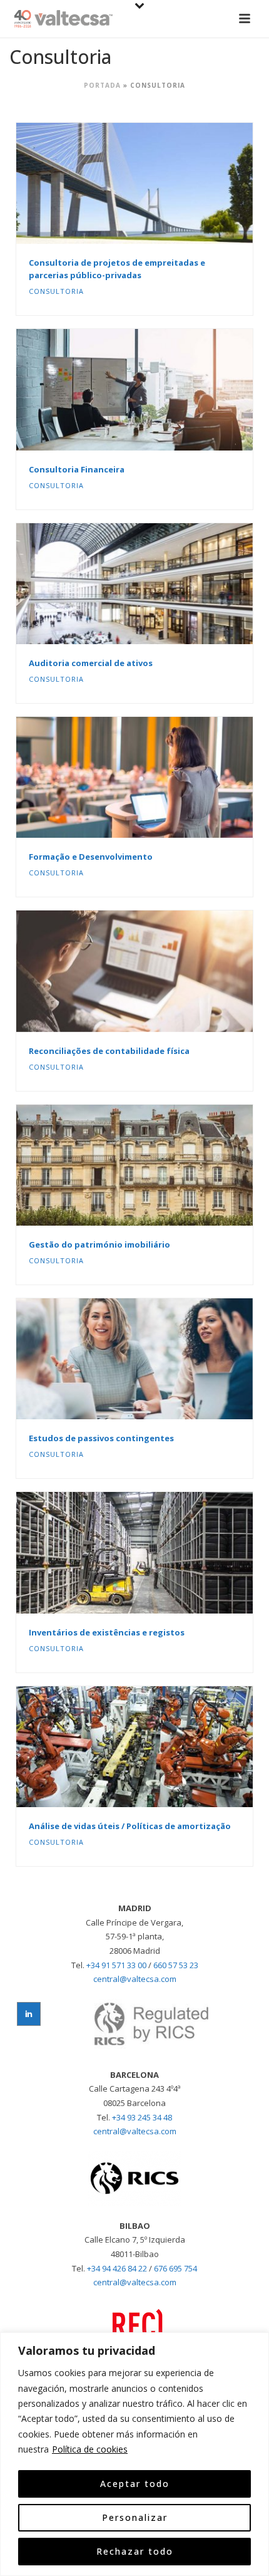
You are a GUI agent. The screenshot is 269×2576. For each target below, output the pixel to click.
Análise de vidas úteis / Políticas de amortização (130, 1826)
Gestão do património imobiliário (99, 1244)
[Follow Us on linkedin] (29, 2014)
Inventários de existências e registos (107, 1632)
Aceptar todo (135, 2484)
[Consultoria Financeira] (161, 390)
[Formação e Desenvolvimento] (161, 778)
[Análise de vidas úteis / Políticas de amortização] (161, 1746)
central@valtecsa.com (135, 1979)
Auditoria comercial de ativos (91, 663)
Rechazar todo (135, 2551)
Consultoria (56, 291)
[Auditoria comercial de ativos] (161, 583)
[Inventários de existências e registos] (161, 1553)
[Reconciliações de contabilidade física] (161, 971)
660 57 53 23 (176, 1965)
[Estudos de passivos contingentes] (161, 1359)
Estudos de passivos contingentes (101, 1438)
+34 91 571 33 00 (116, 1965)
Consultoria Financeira (77, 469)
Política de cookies (90, 2449)
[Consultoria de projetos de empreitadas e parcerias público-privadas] (161, 184)
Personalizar (135, 2517)
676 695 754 (175, 2268)
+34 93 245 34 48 (142, 2117)
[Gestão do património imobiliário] (161, 1165)
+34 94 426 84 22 (117, 2268)
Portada (102, 85)
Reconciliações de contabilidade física (109, 1051)
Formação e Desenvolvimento (91, 857)
